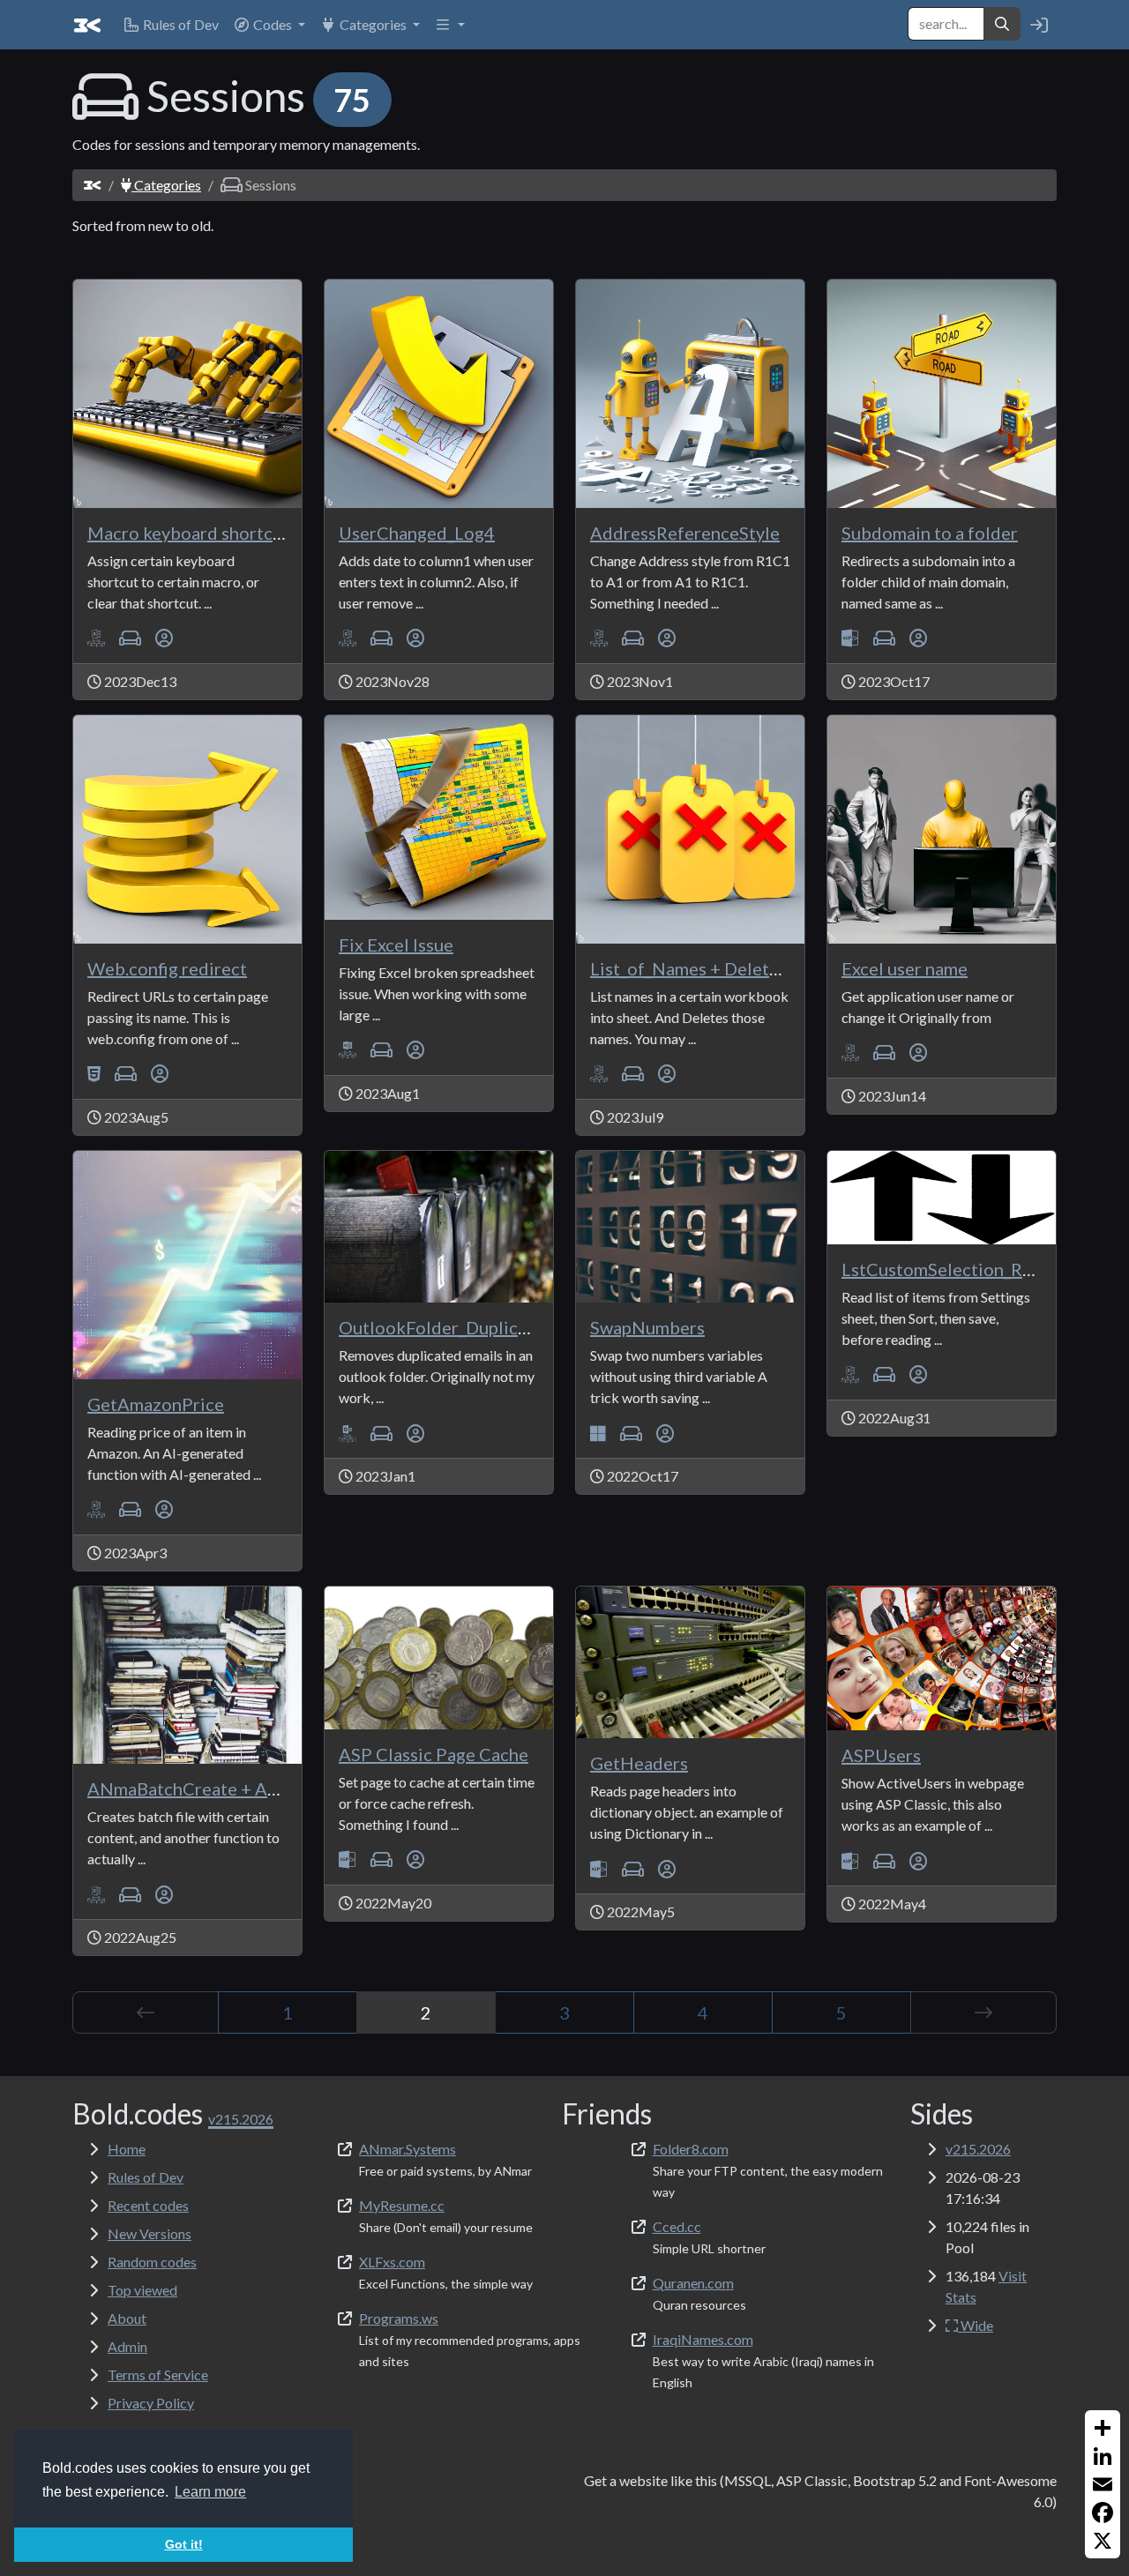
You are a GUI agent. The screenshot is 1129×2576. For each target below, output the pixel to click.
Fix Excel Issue (396, 945)
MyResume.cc (402, 2205)
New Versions (150, 2233)
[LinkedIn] (1103, 2456)
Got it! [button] (184, 2544)
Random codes (152, 2262)
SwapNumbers (647, 1327)
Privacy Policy (151, 2403)
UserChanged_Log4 (417, 533)
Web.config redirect (167, 968)
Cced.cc (677, 2226)
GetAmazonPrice (156, 1404)
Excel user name (905, 968)
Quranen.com (693, 2283)
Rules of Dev (146, 2177)
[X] (1103, 2541)
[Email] (1103, 2484)
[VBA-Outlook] (348, 1433)
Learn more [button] (210, 2492)
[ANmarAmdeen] (164, 638)
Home (127, 2149)
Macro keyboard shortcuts (192, 533)
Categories (166, 185)
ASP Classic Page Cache (434, 1754)
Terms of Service (158, 2374)
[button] (269, 25)
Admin (127, 2346)
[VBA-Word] (348, 1050)
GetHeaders (639, 1763)
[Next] (983, 2012)
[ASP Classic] (850, 638)
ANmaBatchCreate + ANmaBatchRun (234, 1788)
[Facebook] (1103, 2513)
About (127, 2318)
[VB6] (598, 1433)
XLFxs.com (392, 2262)
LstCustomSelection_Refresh (957, 1269)
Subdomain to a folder (930, 533)
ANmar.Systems (407, 2149)
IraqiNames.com (703, 2339)
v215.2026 (978, 2149)
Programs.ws (399, 2318)
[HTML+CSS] (94, 1074)
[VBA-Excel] (96, 638)
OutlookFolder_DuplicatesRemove (477, 1327)
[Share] (1103, 2428)
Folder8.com (691, 2149)
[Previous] (146, 2012)
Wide (976, 2325)
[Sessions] (130, 638)
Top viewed (142, 2290)
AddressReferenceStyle (685, 533)
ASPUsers (881, 1755)
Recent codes (148, 2205)
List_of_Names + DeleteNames (712, 968)
